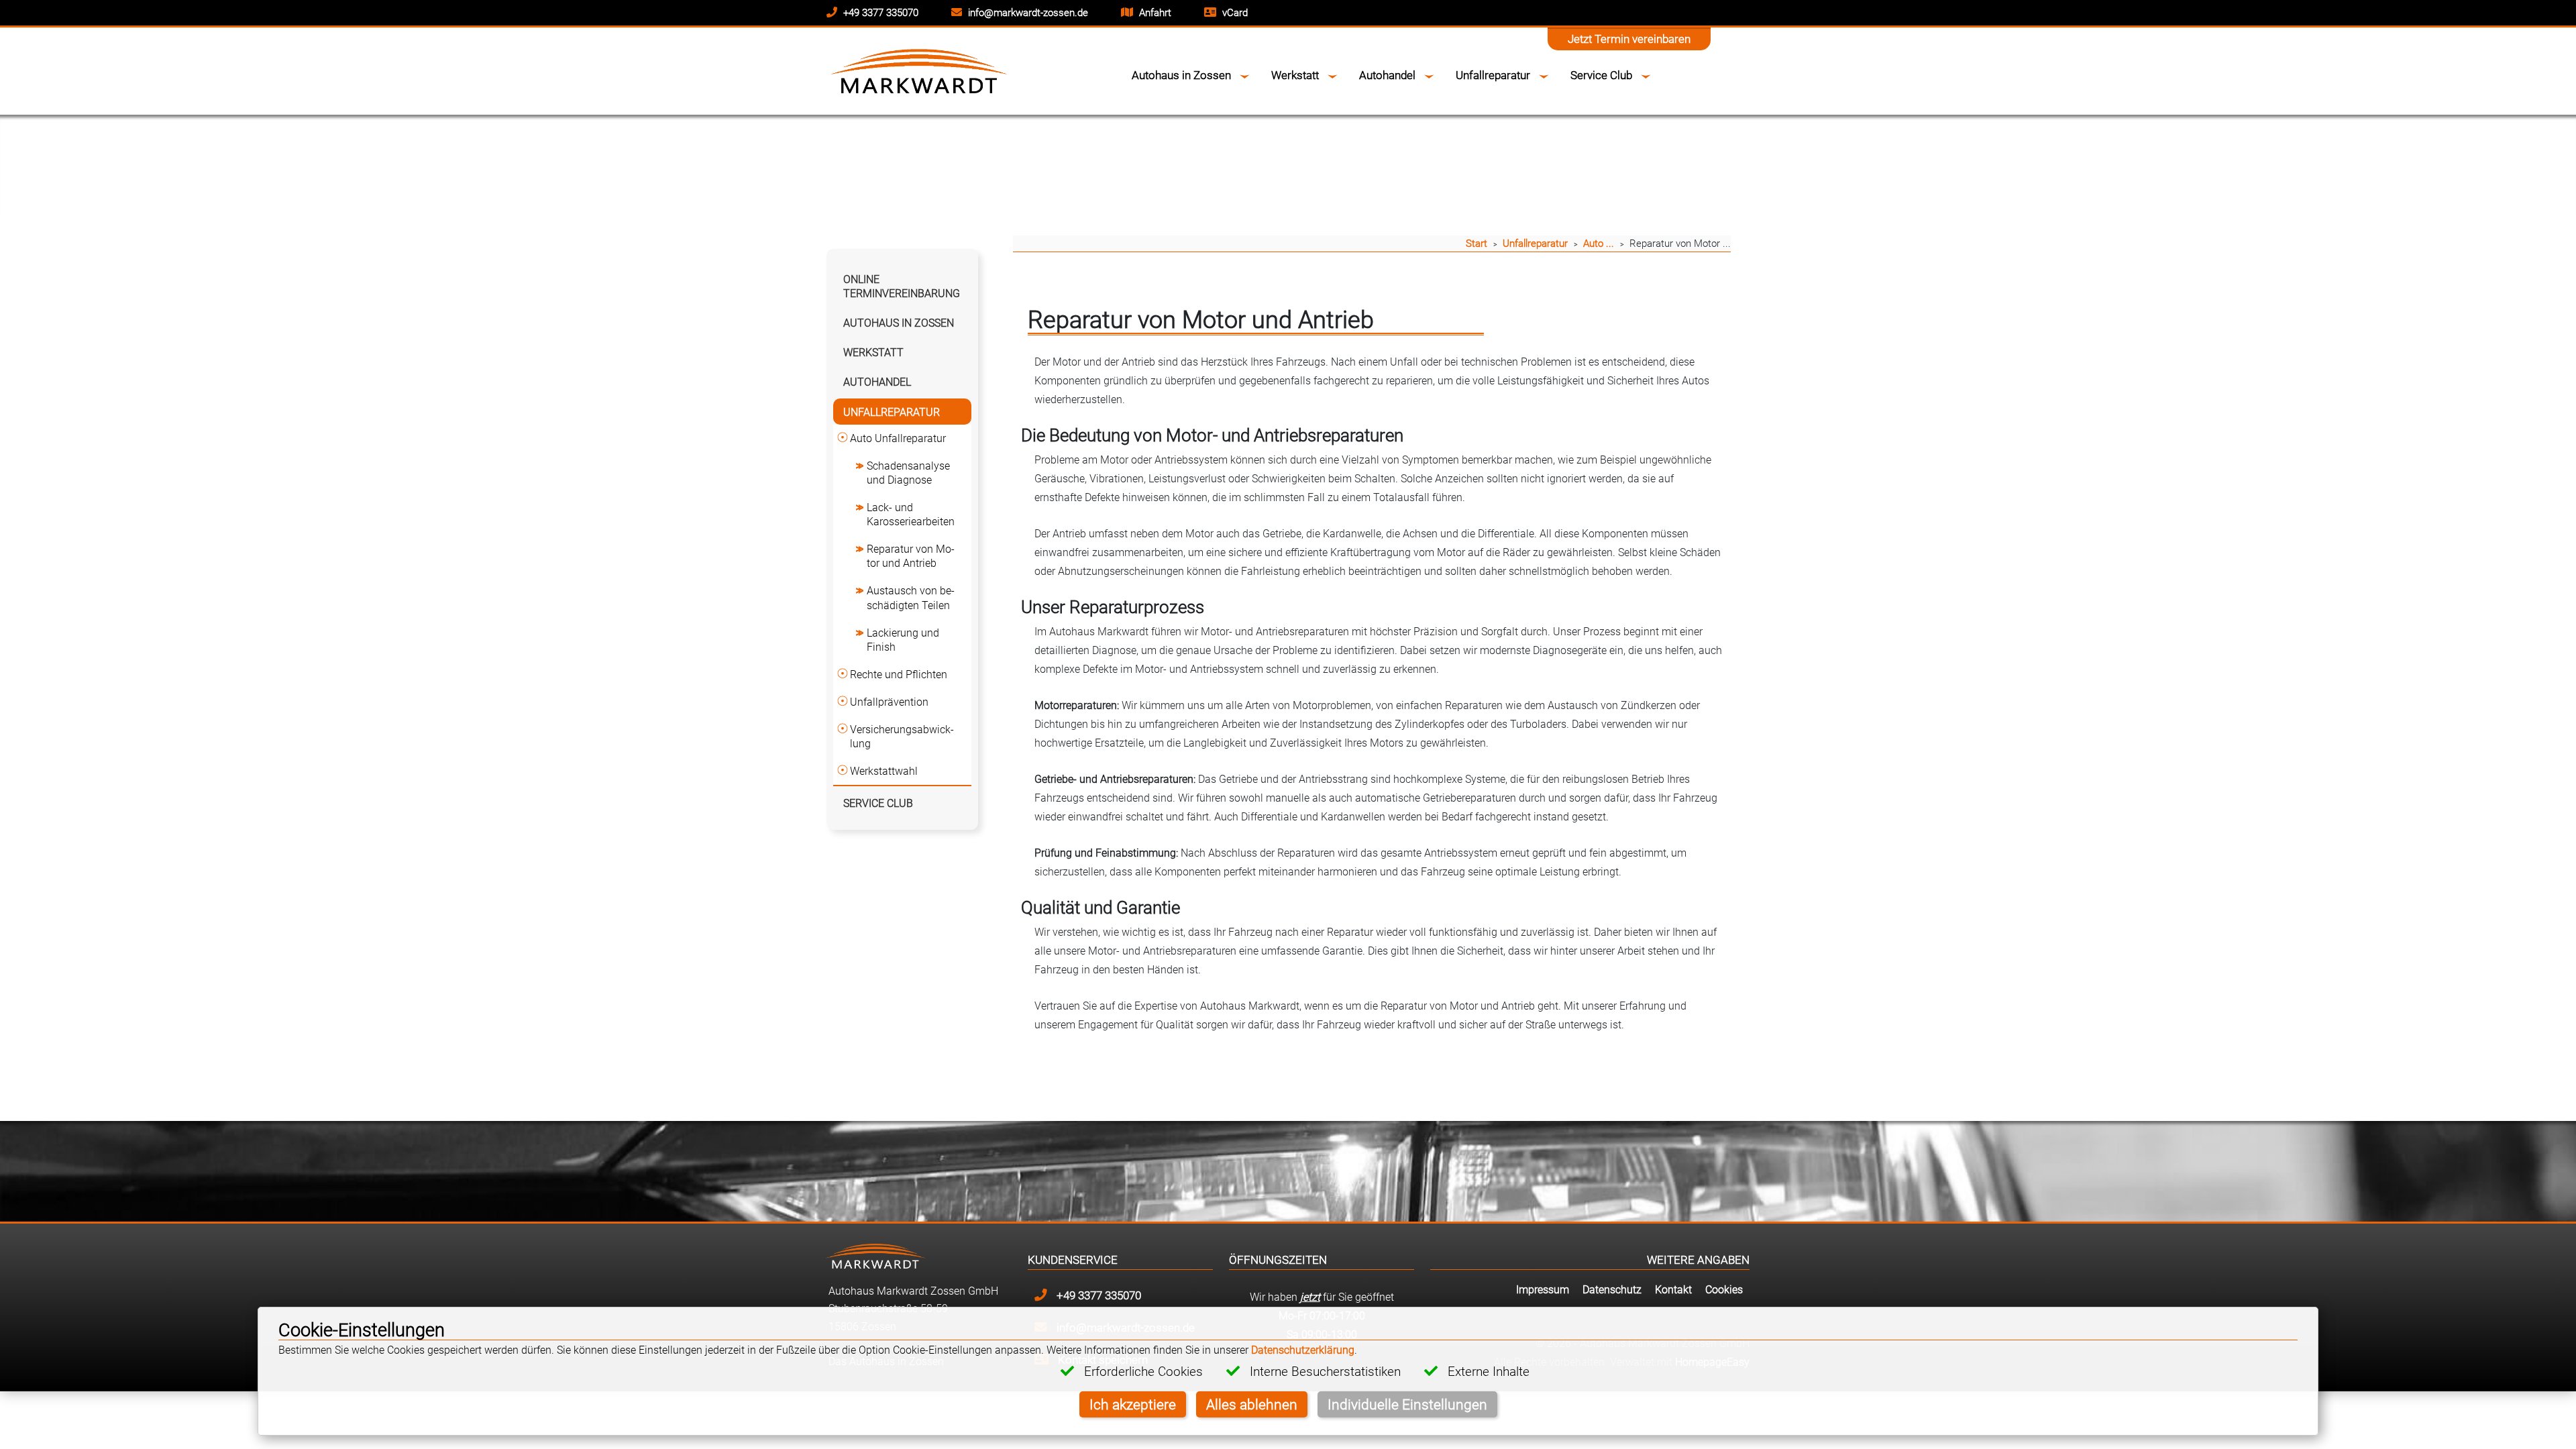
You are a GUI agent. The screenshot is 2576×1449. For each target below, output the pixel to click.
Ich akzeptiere (1133, 1404)
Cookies (1724, 1289)
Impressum (1543, 1289)
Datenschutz (1612, 1289)
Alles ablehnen (1252, 1404)
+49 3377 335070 (879, 12)
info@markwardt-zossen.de (1027, 12)
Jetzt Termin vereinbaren (1629, 39)
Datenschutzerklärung (1303, 1350)
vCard (1234, 12)
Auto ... (1599, 243)
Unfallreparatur (1535, 243)
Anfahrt (1154, 12)
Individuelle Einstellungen (1407, 1404)
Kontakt (1673, 1289)
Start (1477, 243)
